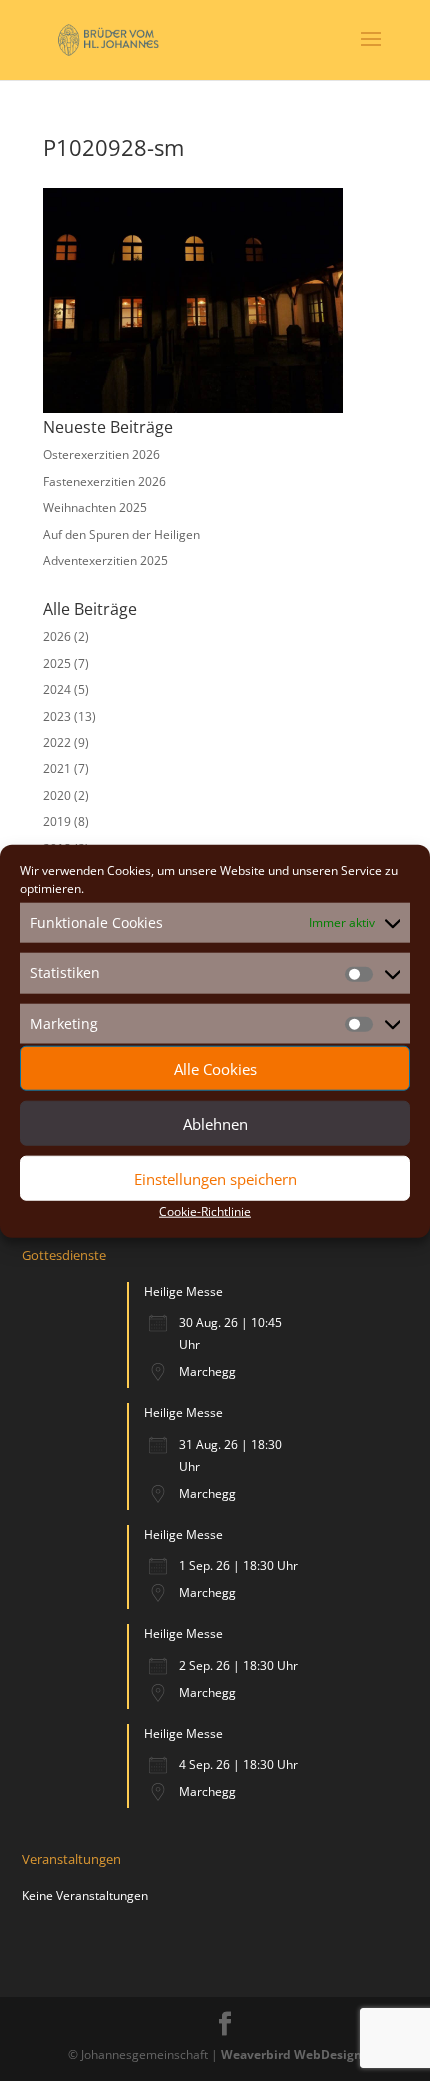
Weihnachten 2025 (95, 507)
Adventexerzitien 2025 (105, 560)
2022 (57, 742)
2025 (57, 663)
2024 (57, 689)
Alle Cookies (215, 1068)
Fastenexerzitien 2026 (104, 481)
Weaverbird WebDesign (291, 2054)
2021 (57, 768)
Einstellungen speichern (215, 1178)
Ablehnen (215, 1123)
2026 (57, 636)
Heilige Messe (183, 1291)
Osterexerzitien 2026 (101, 454)
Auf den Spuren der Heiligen (121, 534)
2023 (57, 716)
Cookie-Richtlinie (205, 1211)
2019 (57, 821)
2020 (57, 795)
